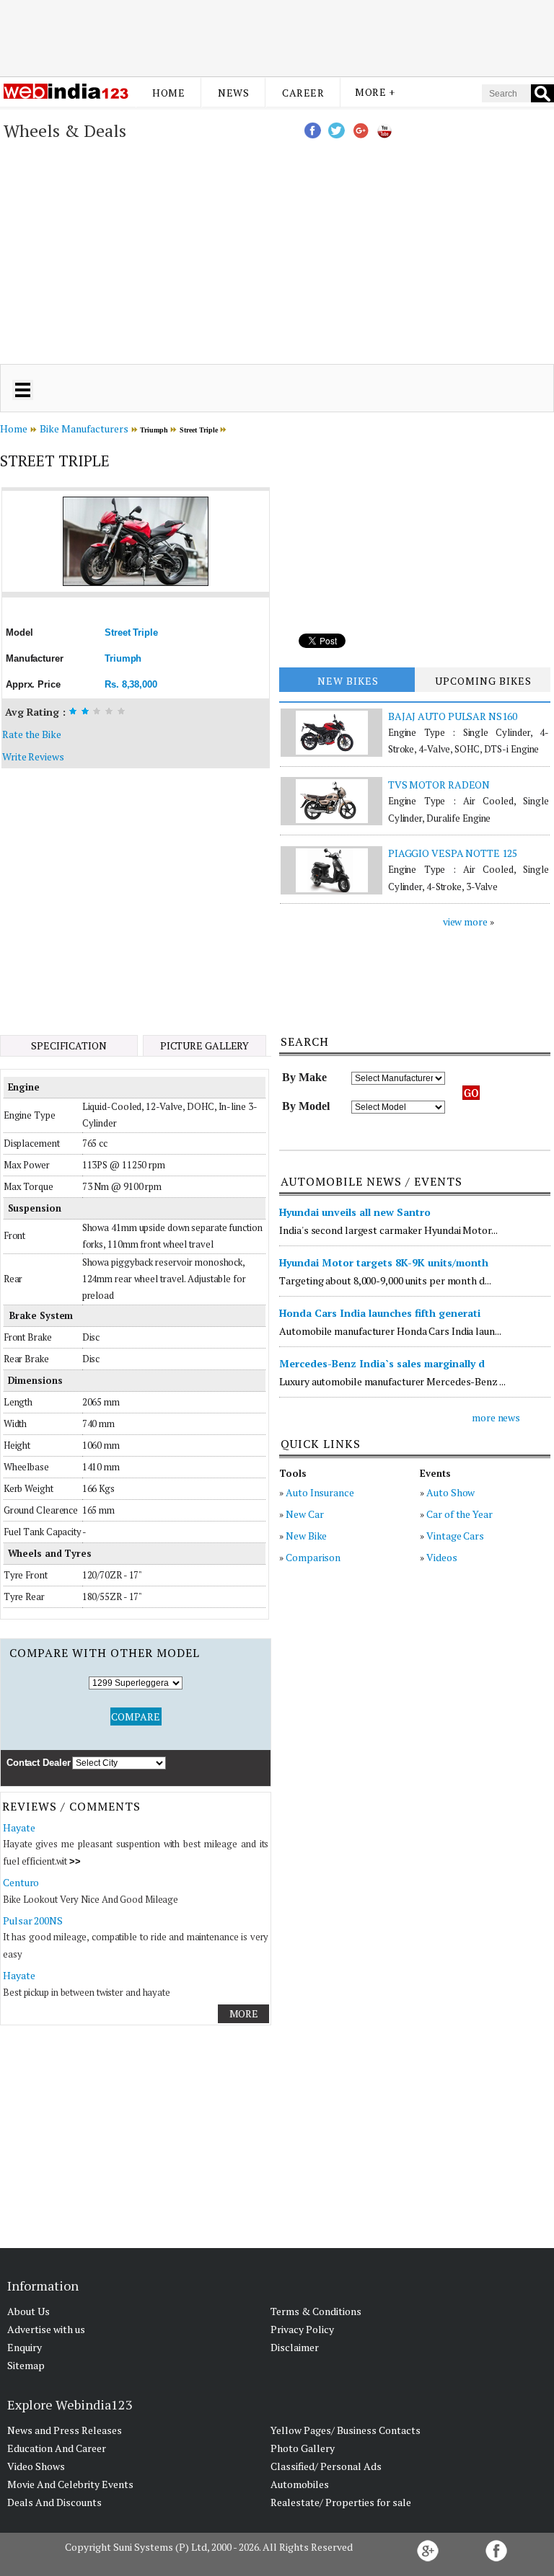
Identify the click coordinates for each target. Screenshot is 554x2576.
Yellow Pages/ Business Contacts (346, 2430)
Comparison (313, 1557)
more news (496, 1417)
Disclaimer (295, 2347)
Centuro (21, 1882)
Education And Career (57, 2448)
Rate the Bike (32, 734)
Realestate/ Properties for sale (341, 2502)
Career (303, 93)
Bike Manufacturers (84, 428)
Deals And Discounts (54, 2502)
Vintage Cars (455, 1536)
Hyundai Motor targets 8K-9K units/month (384, 1262)
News (233, 93)
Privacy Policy (302, 2329)
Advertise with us (46, 2329)
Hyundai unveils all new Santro (355, 1212)
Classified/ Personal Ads (326, 2466)
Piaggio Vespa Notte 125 (453, 853)
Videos (441, 1557)
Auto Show (450, 1492)
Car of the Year (460, 1514)
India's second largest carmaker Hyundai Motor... (388, 1230)
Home (168, 93)
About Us (28, 2311)
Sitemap (26, 2365)
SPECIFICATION (69, 1045)
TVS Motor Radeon (439, 785)
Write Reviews (33, 756)
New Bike (306, 1536)
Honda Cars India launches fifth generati (380, 1313)
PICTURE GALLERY (205, 1045)
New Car (304, 1514)
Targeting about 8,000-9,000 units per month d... (385, 1280)
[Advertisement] (277, 38)
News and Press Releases (65, 2430)
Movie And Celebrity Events (70, 2484)
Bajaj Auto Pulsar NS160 (453, 716)
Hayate (19, 1827)
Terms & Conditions (316, 2311)
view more (465, 921)
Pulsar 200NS (33, 1920)
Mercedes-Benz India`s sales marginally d (382, 1363)
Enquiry (25, 2347)
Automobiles (300, 2484)
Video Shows (36, 2466)
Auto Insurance (320, 1492)
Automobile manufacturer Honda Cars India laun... (390, 1331)
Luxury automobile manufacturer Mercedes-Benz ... (392, 1381)
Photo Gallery (303, 2448)
